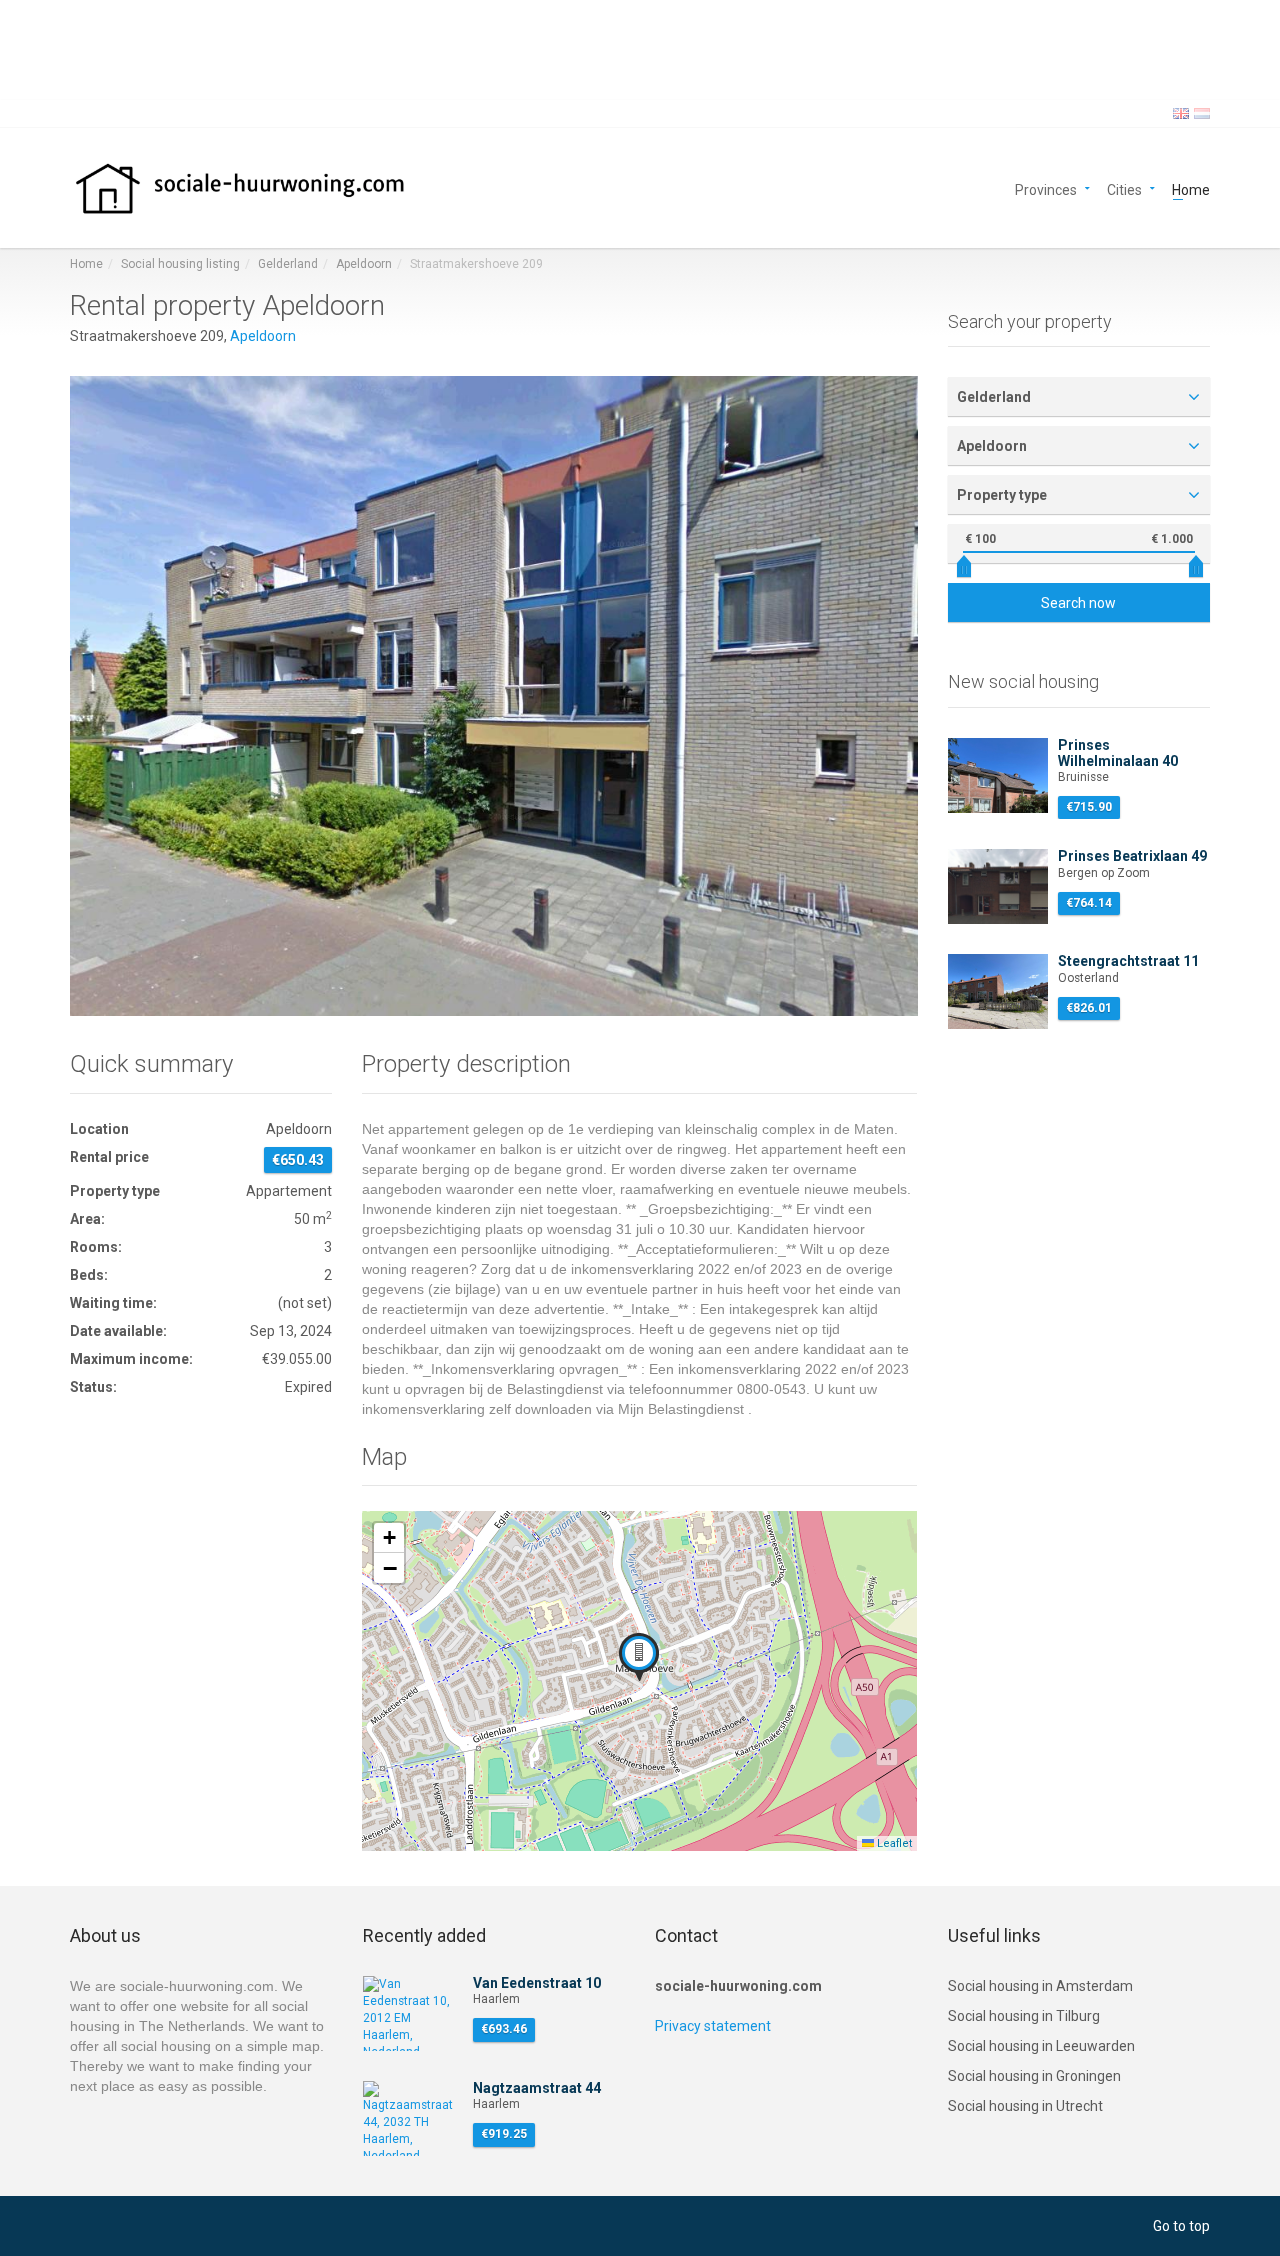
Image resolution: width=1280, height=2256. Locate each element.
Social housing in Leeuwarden (1041, 2046)
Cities (1124, 188)
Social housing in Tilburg (1024, 2016)
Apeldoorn (364, 264)
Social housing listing (180, 264)
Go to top (1181, 2226)
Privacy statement (713, 2026)
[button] (639, 1657)
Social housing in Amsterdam (1040, 1986)
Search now (1078, 603)
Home (1191, 188)
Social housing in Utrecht (1025, 2106)
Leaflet (893, 1843)
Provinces (1046, 188)
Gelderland (288, 264)
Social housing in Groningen (1034, 2076)
